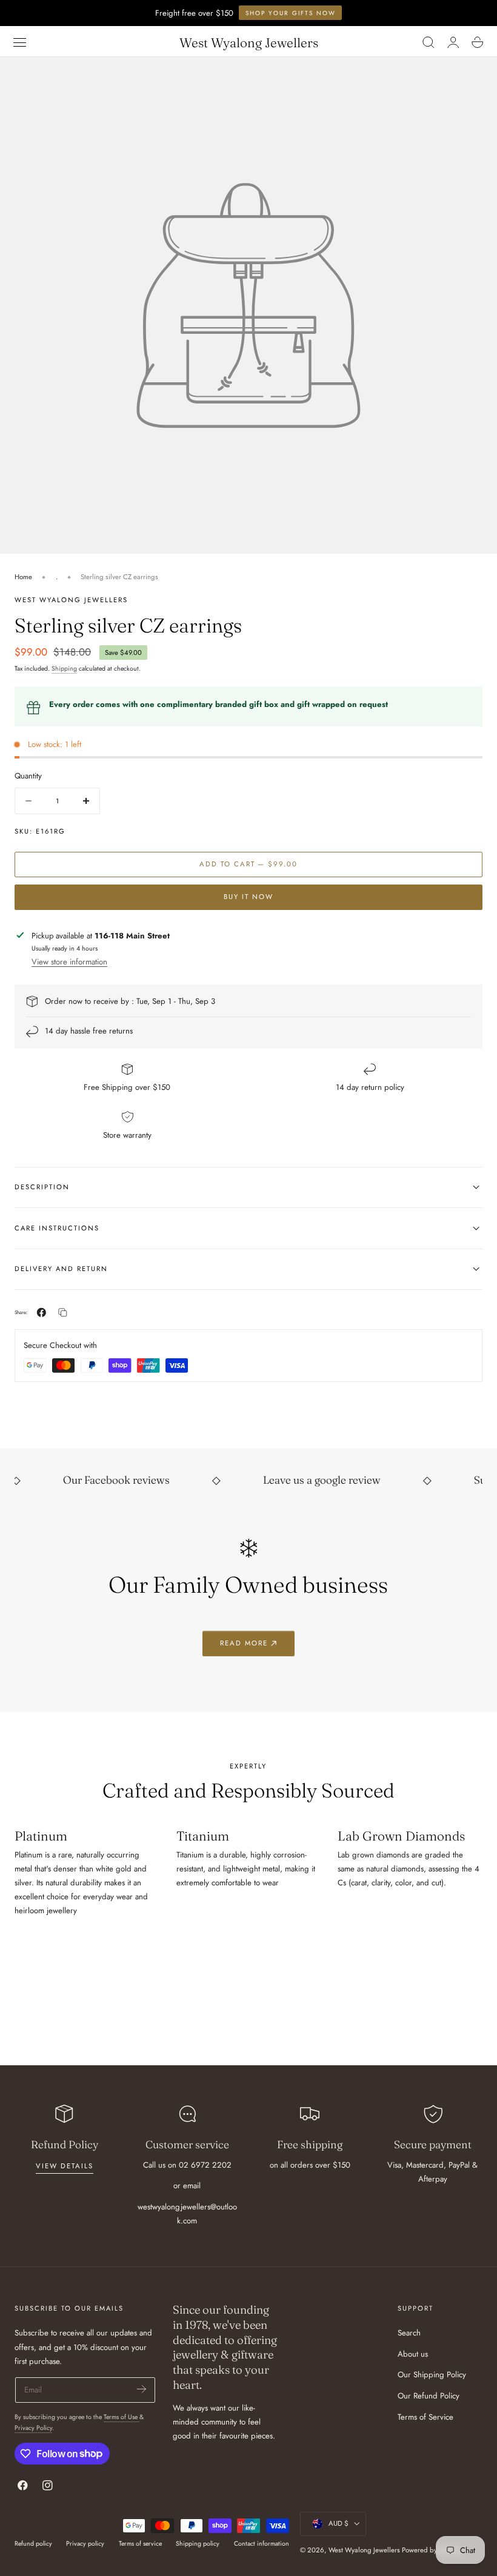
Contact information (262, 2544)
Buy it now (248, 897)
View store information (69, 962)
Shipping (64, 669)
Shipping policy (198, 2544)
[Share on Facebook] (42, 1313)
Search (409, 2333)
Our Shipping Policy (432, 2375)
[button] (20, 42)
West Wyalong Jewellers (364, 2550)
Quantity (28, 776)
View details (65, 2166)
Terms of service (140, 2544)
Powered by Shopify (431, 2550)
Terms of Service (425, 2417)
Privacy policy (85, 2544)
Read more (244, 1643)
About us (413, 2354)
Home (23, 577)
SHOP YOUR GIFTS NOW (291, 13)
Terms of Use (122, 2417)
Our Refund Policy (429, 2396)
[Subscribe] (142, 2389)
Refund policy (33, 2544)
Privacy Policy (33, 2428)
